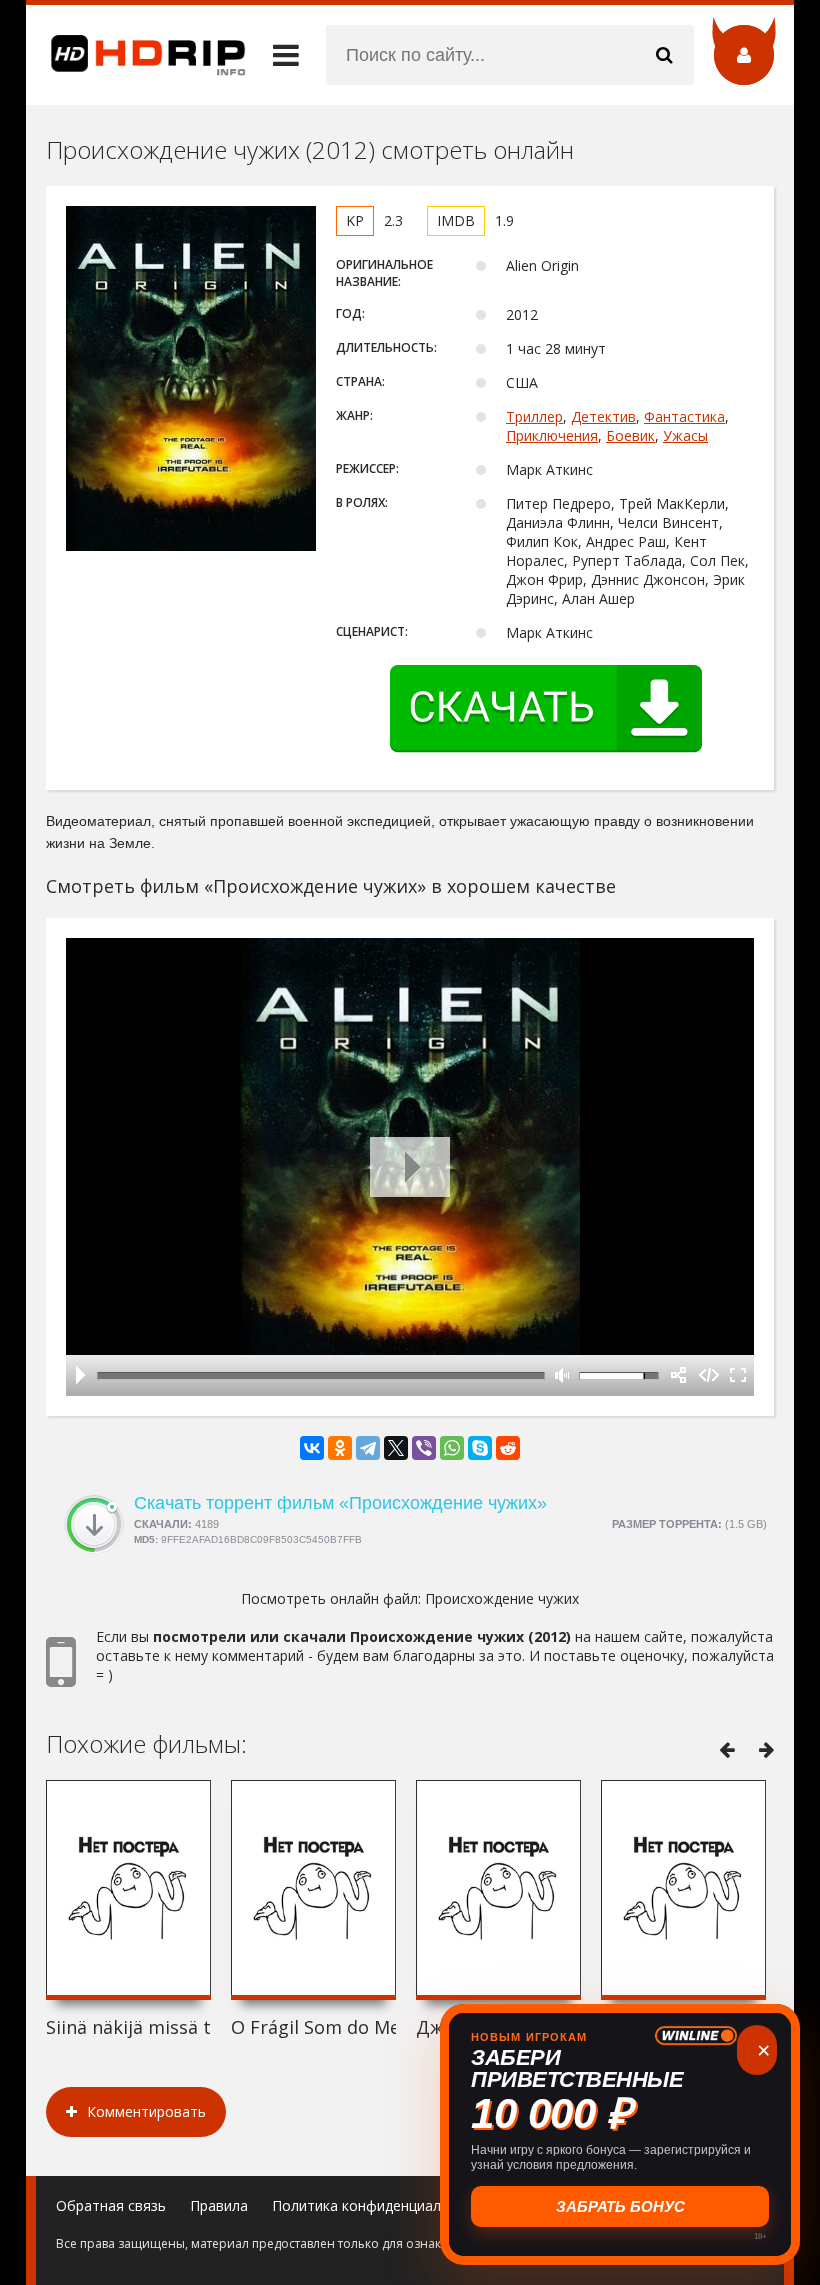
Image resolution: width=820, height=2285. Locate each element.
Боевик (630, 435)
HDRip (136, 55)
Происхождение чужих (502, 1598)
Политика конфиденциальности (380, 2205)
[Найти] (664, 55)
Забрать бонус (620, 2206)
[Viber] (424, 1448)
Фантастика (684, 416)
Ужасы (685, 435)
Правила (219, 2205)
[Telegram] (368, 1448)
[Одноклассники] (340, 1448)
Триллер (534, 416)
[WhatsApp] (452, 1448)
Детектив (603, 416)
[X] (396, 1448)
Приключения (552, 435)
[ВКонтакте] (312, 1448)
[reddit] (508, 1448)
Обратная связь (111, 2205)
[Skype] (480, 1448)
